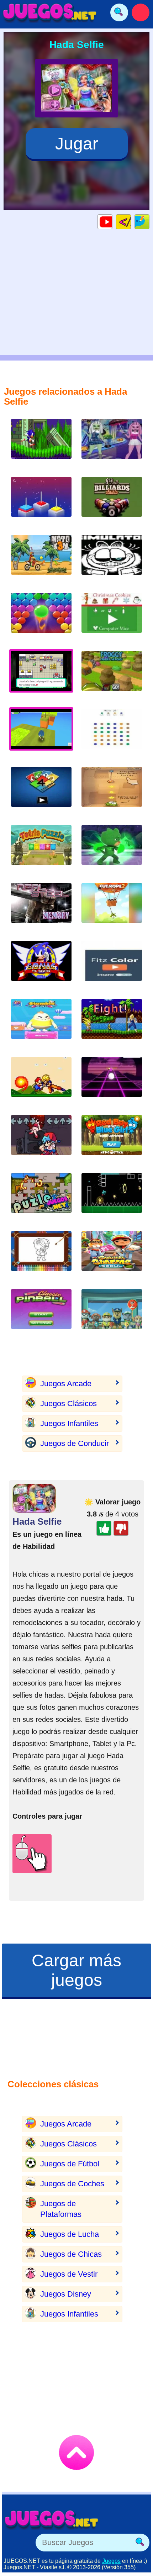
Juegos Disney (66, 2294)
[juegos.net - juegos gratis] (52, 2519)
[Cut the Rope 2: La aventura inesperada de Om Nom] (112, 908)
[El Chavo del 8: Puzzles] (41, 1198)
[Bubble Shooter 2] (41, 618)
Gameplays (112, 222)
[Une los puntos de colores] (112, 734)
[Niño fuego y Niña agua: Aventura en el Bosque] (112, 1140)
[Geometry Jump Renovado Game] (112, 1198)
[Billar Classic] (112, 502)
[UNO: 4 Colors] (41, 792)
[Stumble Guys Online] (41, 1024)
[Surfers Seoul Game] (112, 1257)
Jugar (77, 144)
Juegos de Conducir (75, 1443)
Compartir (149, 222)
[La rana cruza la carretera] (112, 676)
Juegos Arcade (66, 1384)
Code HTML (131, 222)
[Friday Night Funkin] (41, 1140)
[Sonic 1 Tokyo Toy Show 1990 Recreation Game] (41, 966)
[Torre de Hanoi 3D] (41, 502)
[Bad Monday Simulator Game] (112, 560)
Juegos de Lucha (70, 2234)
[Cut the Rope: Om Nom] (112, 792)
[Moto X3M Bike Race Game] (41, 560)
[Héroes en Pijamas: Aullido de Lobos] (112, 850)
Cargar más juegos (76, 1970)
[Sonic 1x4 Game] (41, 444)
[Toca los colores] (112, 966)
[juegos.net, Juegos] (50, 12)
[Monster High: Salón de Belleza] (112, 444)
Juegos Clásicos (68, 1403)
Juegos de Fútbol (70, 2164)
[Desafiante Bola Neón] (112, 1082)
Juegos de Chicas (71, 2254)
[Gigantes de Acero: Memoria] (41, 908)
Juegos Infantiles (69, 1423)
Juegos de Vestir (69, 2274)
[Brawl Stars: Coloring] (41, 1257)
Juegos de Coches (72, 2184)
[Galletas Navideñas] (112, 618)
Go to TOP (76, 2453)
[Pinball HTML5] (41, 1315)
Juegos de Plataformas (61, 2209)
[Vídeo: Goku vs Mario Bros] (41, 1082)
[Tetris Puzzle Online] (41, 850)
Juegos (111, 2561)
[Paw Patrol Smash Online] (112, 1315)
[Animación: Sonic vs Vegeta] (112, 1024)
